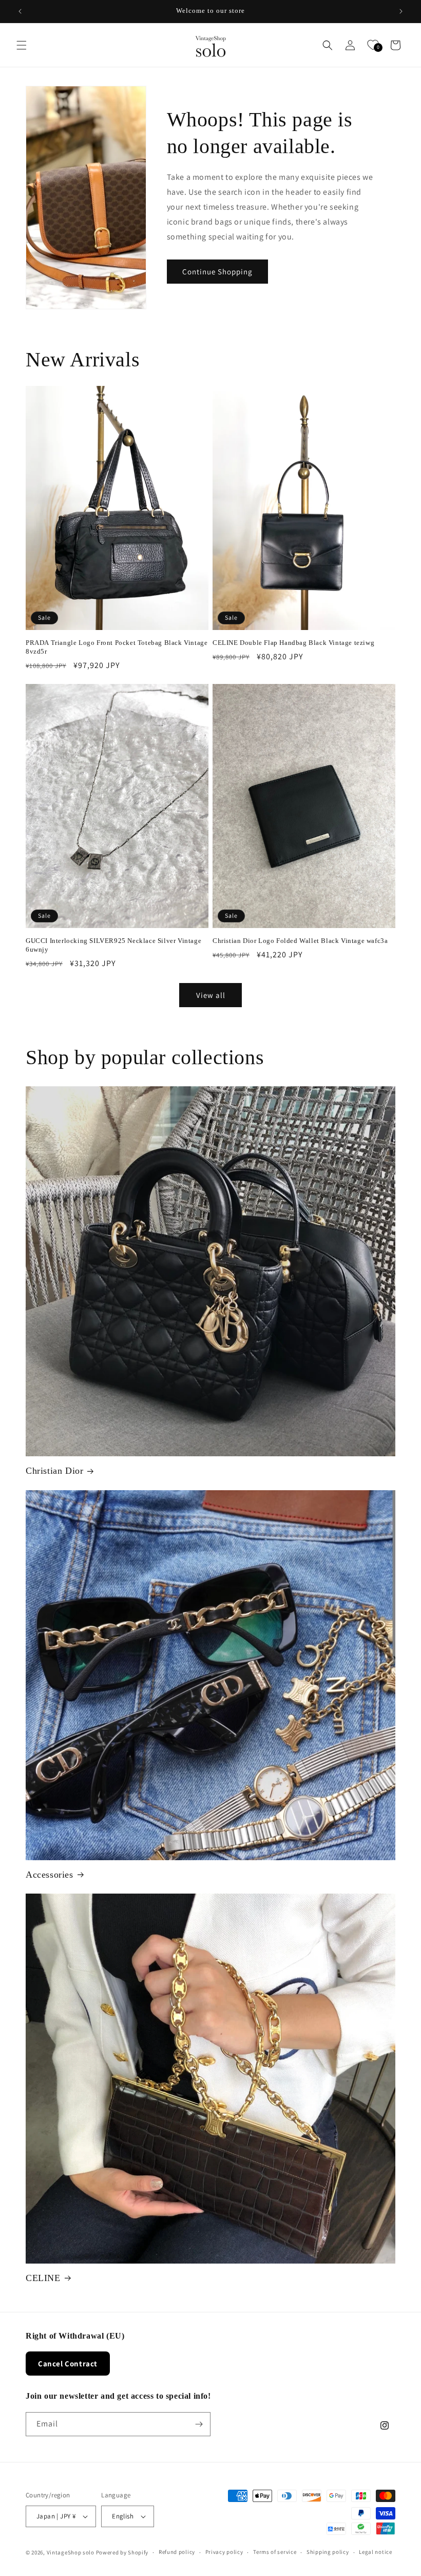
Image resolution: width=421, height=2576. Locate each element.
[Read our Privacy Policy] (376, 1356)
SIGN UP (304, 1390)
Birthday (240, 1279)
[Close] (386, 1157)
